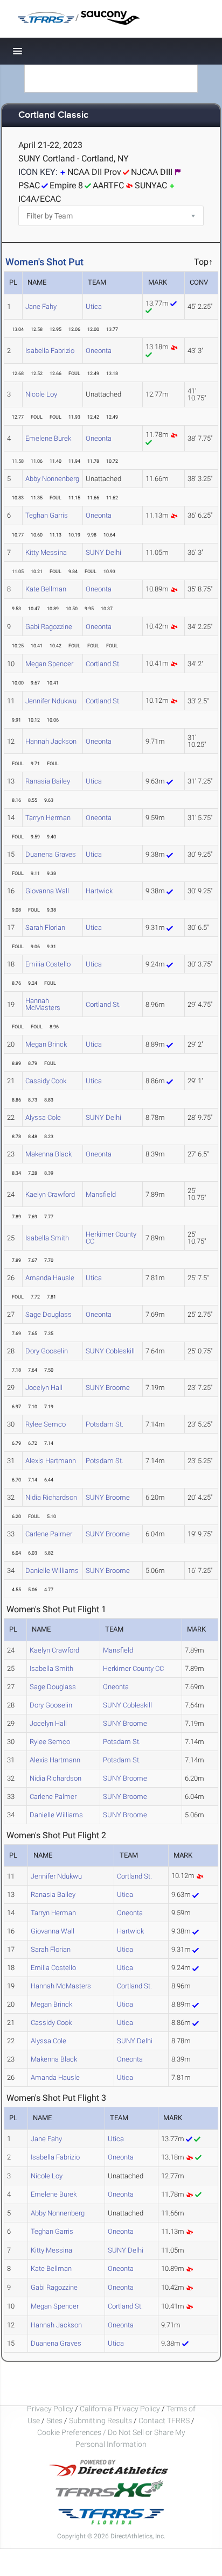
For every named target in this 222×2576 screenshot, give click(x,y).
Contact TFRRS (165, 2420)
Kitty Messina (46, 552)
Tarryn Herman (48, 818)
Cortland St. (103, 664)
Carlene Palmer (49, 1534)
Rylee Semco (46, 1424)
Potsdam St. (105, 1424)
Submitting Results (100, 2420)
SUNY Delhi (103, 552)
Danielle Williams (52, 1571)
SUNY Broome (108, 1388)
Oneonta (99, 351)
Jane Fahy (41, 306)
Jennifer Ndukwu (51, 701)
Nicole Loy (41, 394)
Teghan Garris (47, 515)
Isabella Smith (47, 1238)
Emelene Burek (48, 438)
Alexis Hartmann (51, 1461)
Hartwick (99, 891)
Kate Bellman (46, 589)
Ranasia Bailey (48, 781)
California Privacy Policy (120, 2409)
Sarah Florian (45, 927)
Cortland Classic (53, 115)
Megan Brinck (46, 1044)
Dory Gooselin (47, 1351)
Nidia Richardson (51, 1497)
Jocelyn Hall (44, 1388)
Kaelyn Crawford (50, 1194)
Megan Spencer (49, 664)
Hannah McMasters (43, 1004)
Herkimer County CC (111, 1238)
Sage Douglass (48, 1314)
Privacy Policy (50, 2409)
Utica (94, 306)
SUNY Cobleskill (110, 1351)
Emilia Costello (48, 964)
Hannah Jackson (51, 741)
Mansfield (101, 1194)
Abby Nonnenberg (52, 479)
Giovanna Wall (47, 891)
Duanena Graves (51, 854)
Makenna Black (48, 1154)
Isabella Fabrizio (50, 351)
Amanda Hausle (50, 1278)
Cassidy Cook (46, 1081)
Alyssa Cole (43, 1117)
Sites (54, 2420)
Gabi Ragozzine (49, 627)
